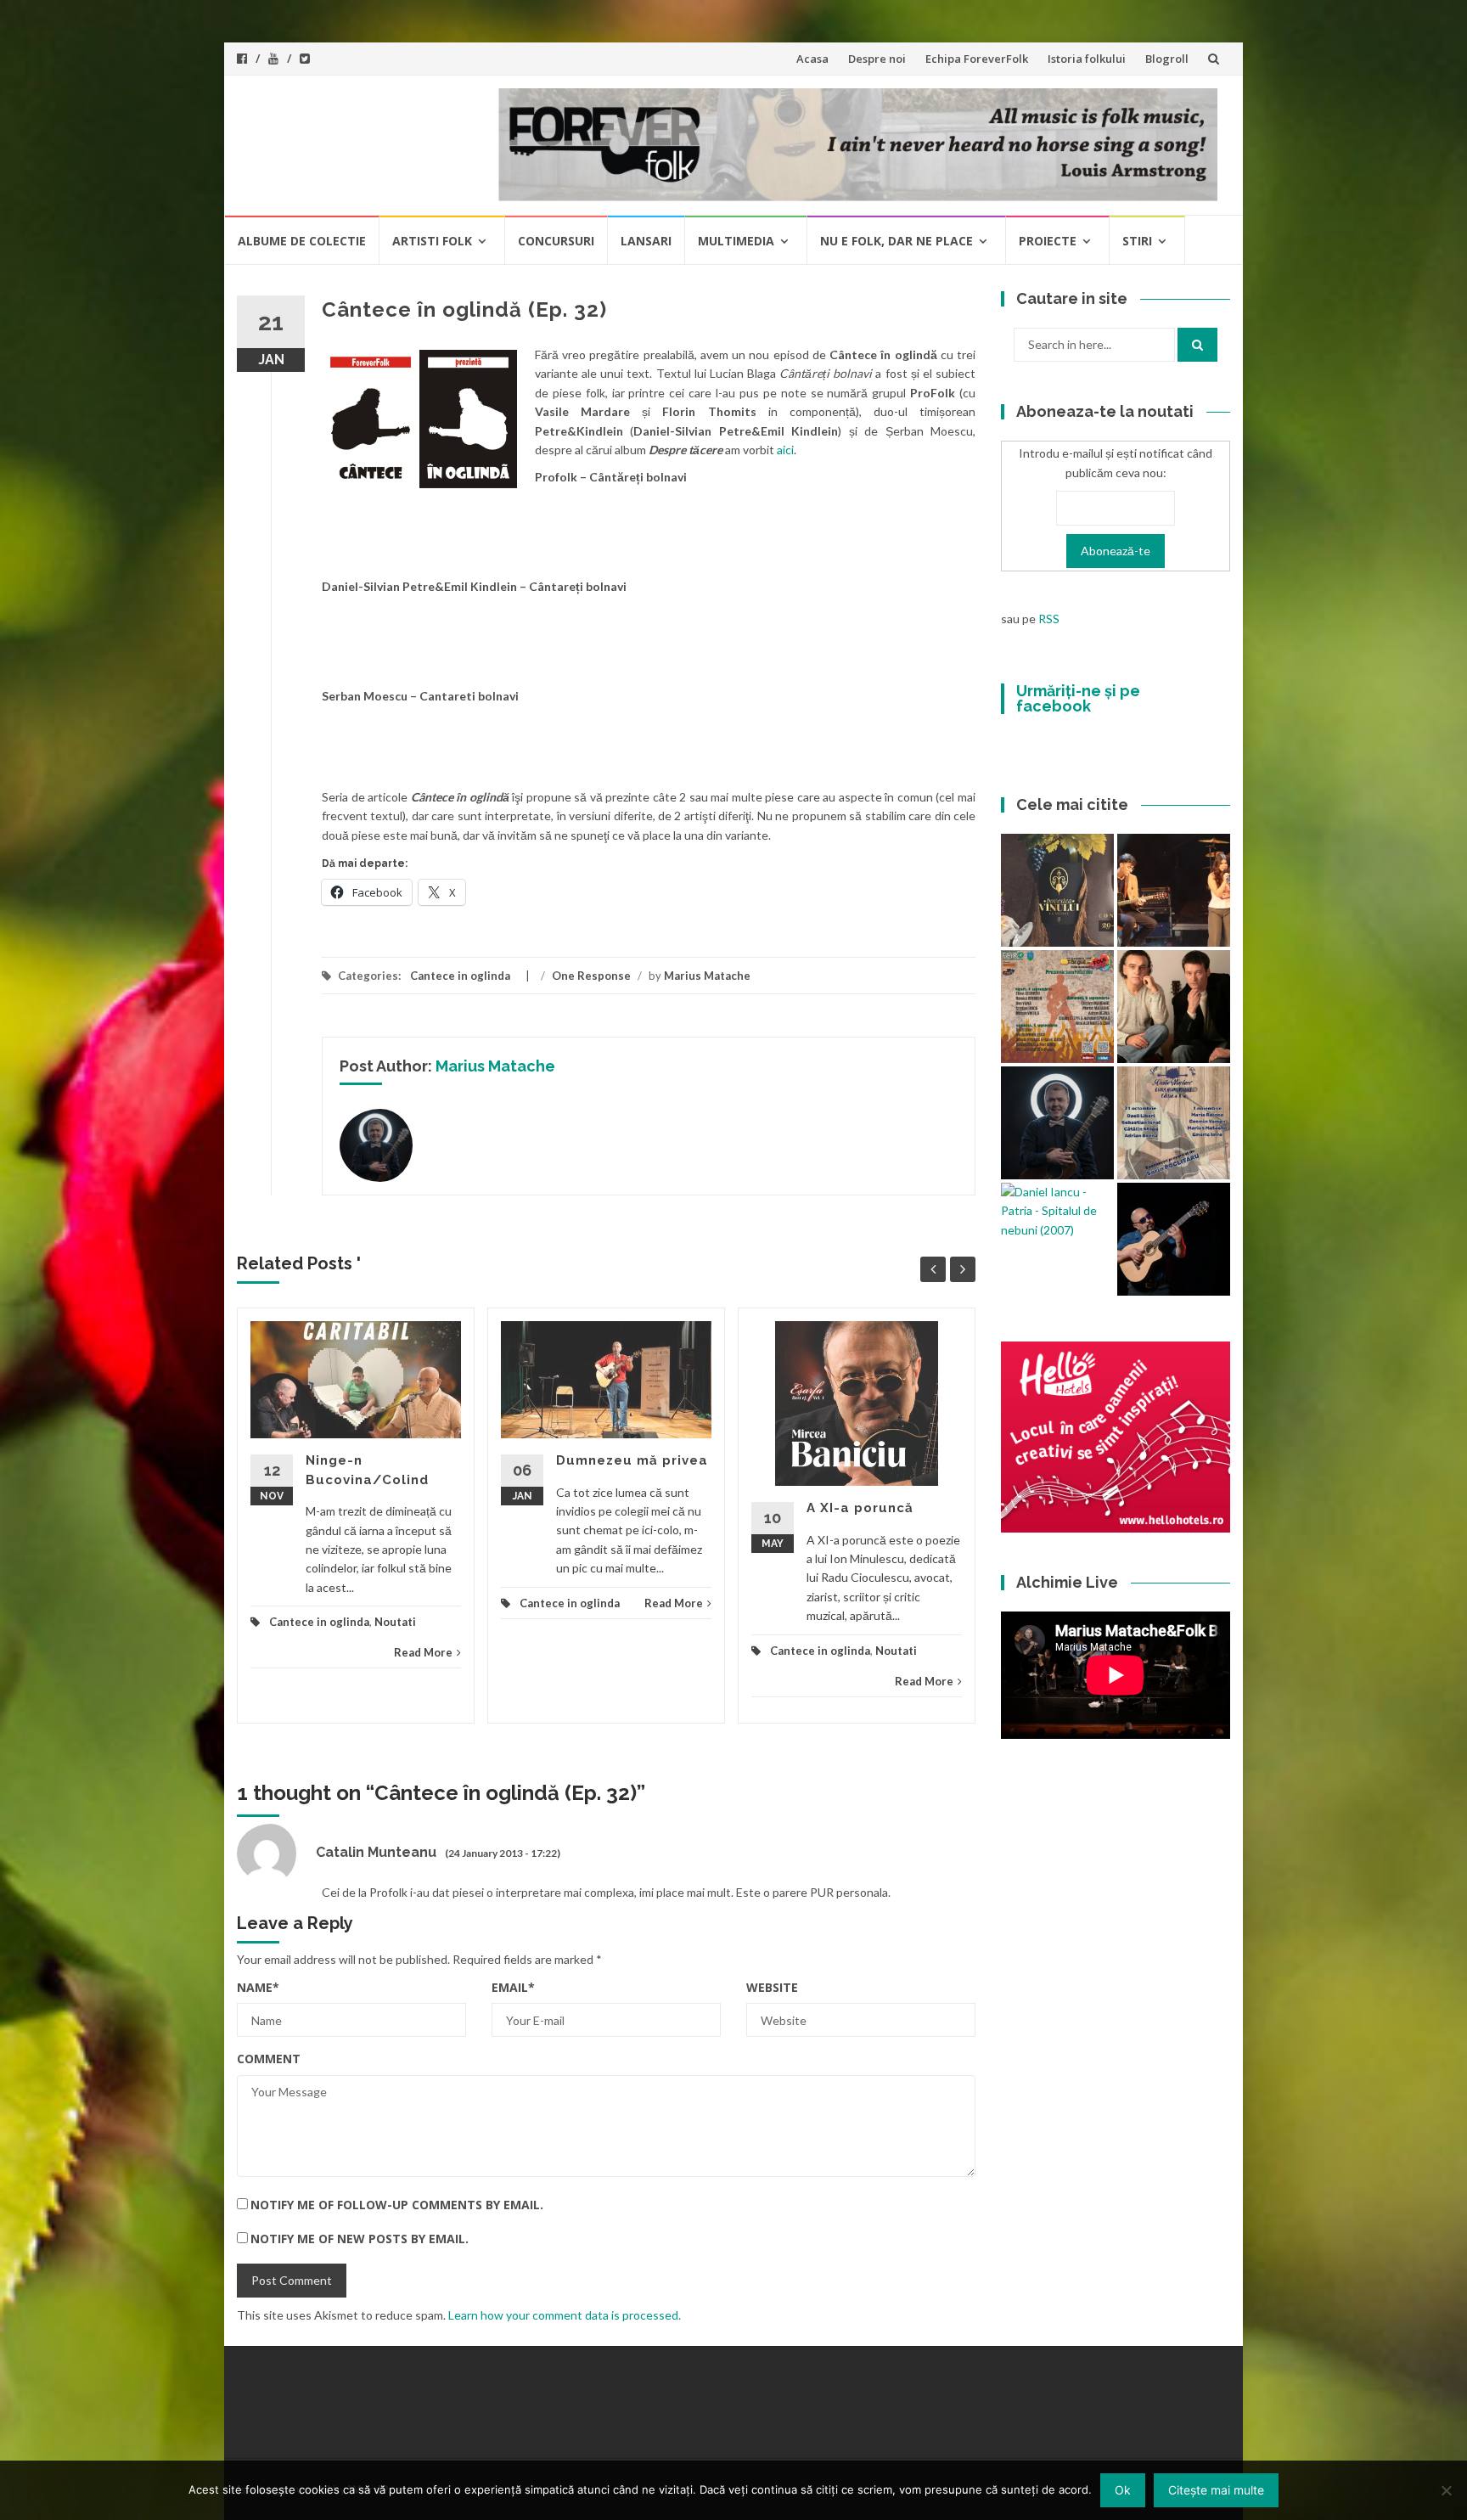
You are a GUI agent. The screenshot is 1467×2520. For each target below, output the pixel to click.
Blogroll (1167, 59)
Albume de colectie (302, 241)
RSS (1049, 619)
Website (772, 1987)
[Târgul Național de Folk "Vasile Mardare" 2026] (1057, 1007)
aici (785, 450)
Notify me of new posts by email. (360, 2239)
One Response (591, 976)
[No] (1446, 2490)
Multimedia (736, 241)
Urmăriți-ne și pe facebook (1078, 698)
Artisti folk (432, 241)
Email (513, 1987)
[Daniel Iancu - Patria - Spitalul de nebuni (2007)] (1057, 1211)
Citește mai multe (1216, 2490)
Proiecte (1048, 241)
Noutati (395, 1622)
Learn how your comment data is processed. (565, 2315)
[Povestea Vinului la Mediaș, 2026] (1057, 890)
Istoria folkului (1087, 59)
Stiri (1137, 241)
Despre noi (877, 59)
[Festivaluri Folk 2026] (1174, 890)
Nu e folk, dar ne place (896, 241)
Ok (1123, 2490)
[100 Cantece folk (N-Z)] (1174, 1007)
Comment (269, 2059)
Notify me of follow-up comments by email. (397, 2205)
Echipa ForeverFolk (977, 59)
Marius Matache (707, 976)
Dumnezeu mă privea (632, 1460)
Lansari (646, 241)
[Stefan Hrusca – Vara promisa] (1057, 1123)
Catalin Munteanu (376, 1852)
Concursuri (556, 241)
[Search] (1197, 345)
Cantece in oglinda (460, 976)
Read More (423, 1652)
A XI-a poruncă (860, 1508)
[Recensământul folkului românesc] (1174, 1239)
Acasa (812, 59)
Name (258, 1987)
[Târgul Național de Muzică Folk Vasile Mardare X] (1174, 1123)
